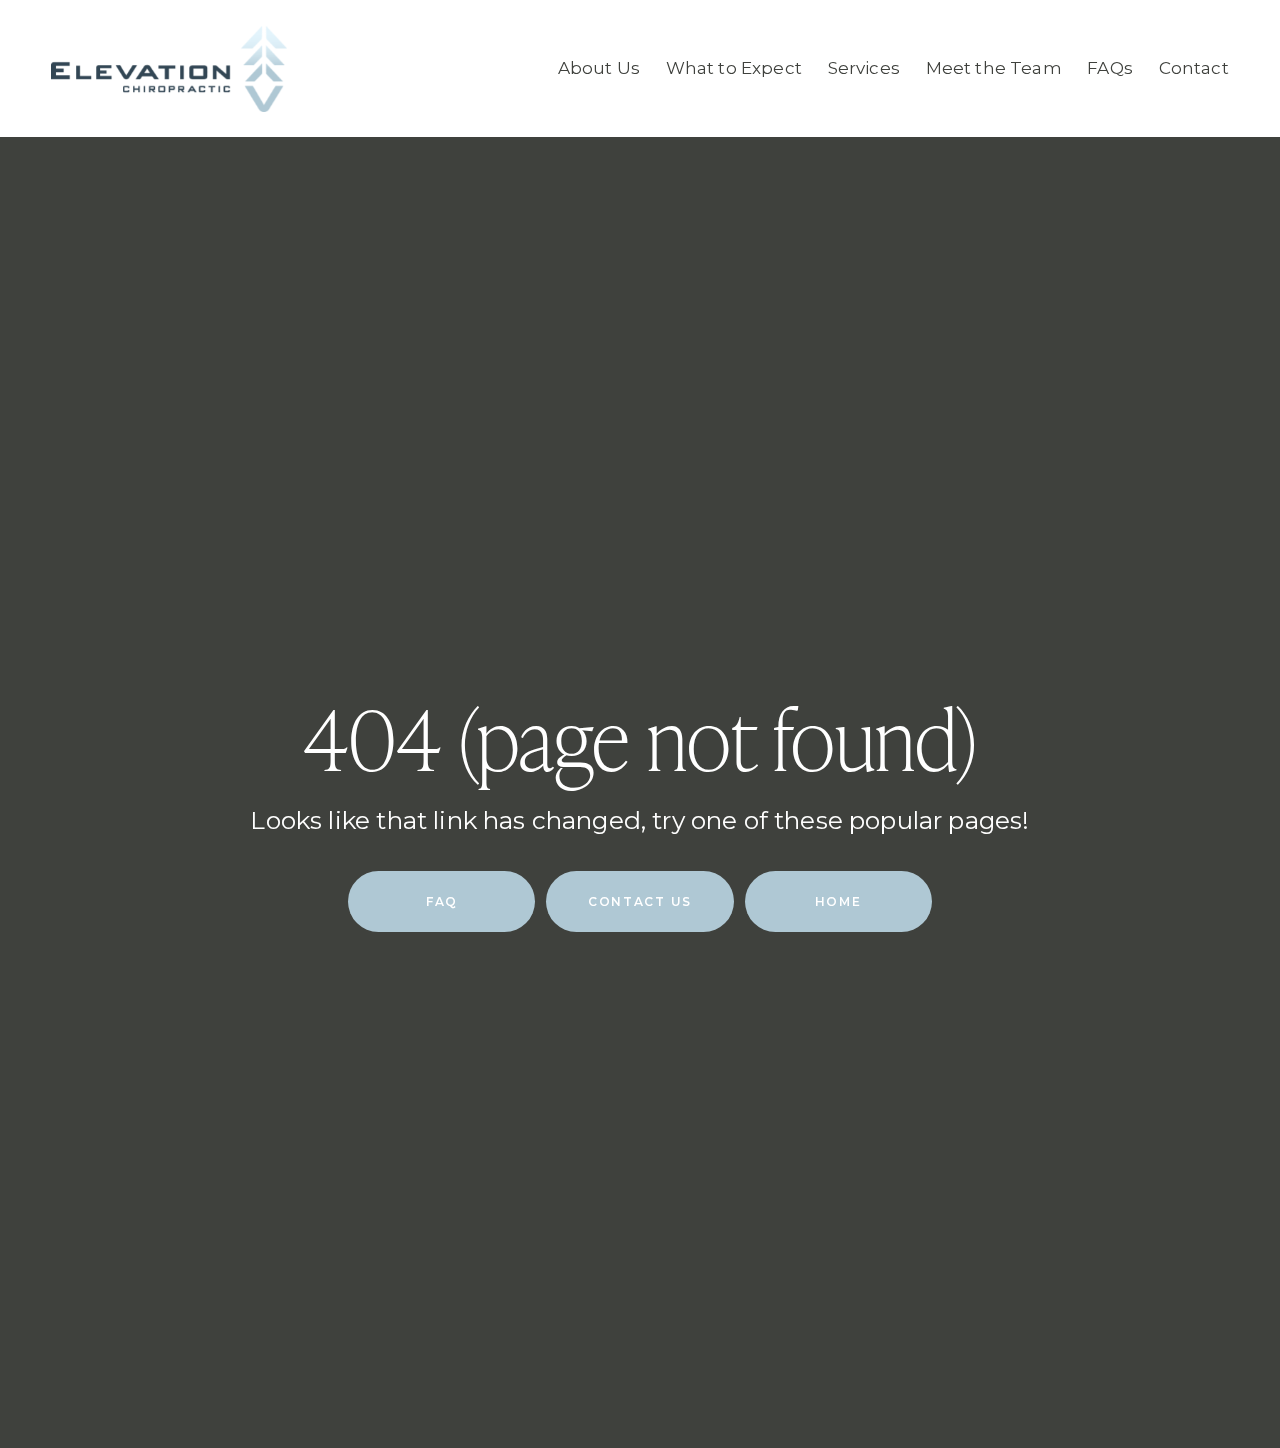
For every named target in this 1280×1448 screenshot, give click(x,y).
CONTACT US (640, 901)
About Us (599, 68)
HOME (838, 901)
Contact (1194, 68)
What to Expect (734, 68)
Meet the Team (994, 68)
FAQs (1110, 68)
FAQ (442, 901)
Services (864, 68)
